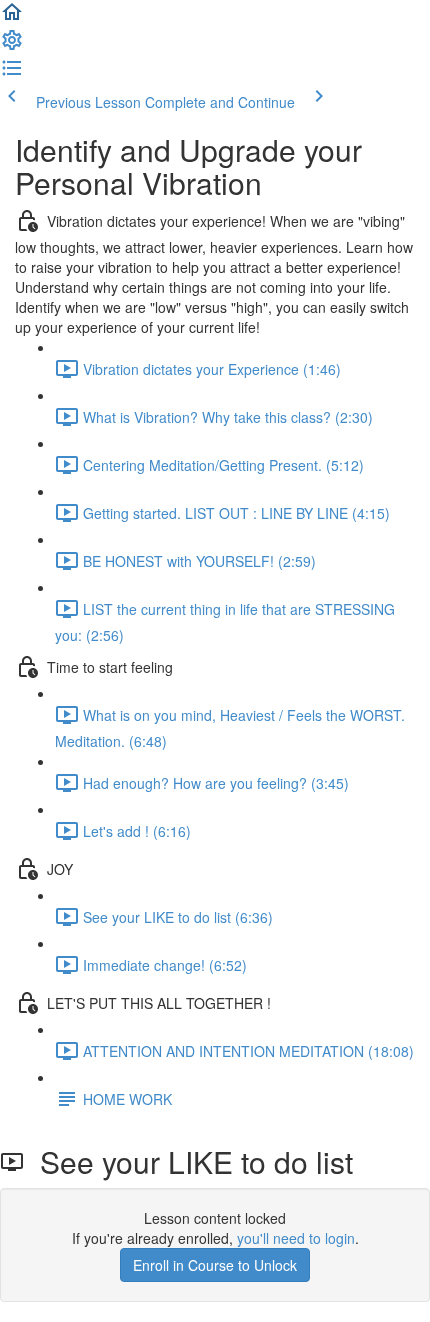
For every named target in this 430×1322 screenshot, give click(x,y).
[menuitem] (12, 46)
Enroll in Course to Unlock (215, 1265)
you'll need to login (296, 1238)
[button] (12, 18)
